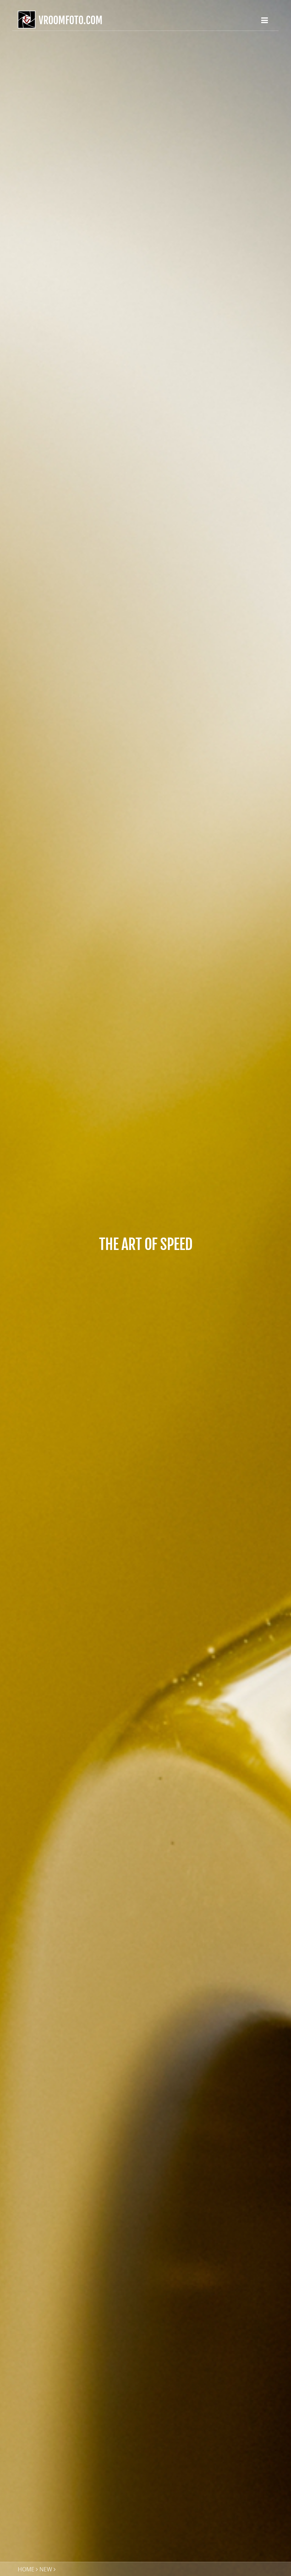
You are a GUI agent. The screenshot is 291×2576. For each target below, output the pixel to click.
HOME (26, 2569)
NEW (46, 2569)
